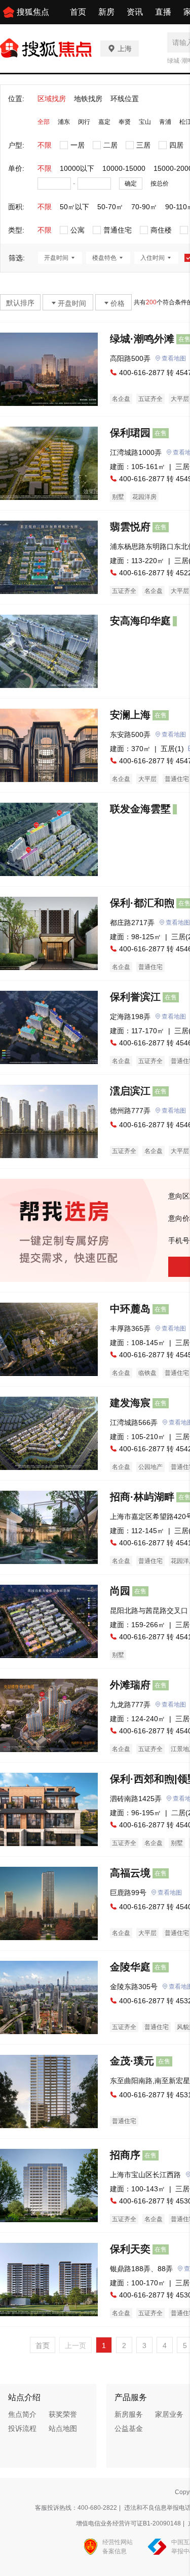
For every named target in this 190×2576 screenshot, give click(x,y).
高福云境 (130, 1873)
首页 (78, 12)
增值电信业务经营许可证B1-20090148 (128, 2523)
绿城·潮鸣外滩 (142, 339)
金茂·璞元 (132, 2061)
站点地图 (63, 2428)
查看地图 (174, 358)
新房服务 (129, 2414)
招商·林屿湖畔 (142, 1497)
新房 (106, 12)
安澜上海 (130, 715)
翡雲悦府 (130, 527)
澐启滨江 (130, 1091)
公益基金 (129, 2428)
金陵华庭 (130, 1967)
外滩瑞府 (130, 1685)
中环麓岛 (130, 1309)
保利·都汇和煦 (142, 903)
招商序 (125, 2155)
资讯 (135, 12)
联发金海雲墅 (140, 809)
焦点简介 (22, 2414)
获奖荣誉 (63, 2414)
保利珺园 (130, 433)
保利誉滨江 (135, 997)
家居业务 (169, 2414)
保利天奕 (130, 2249)
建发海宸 (130, 1403)
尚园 (120, 1591)
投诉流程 (22, 2428)
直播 (163, 12)
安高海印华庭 (140, 621)
